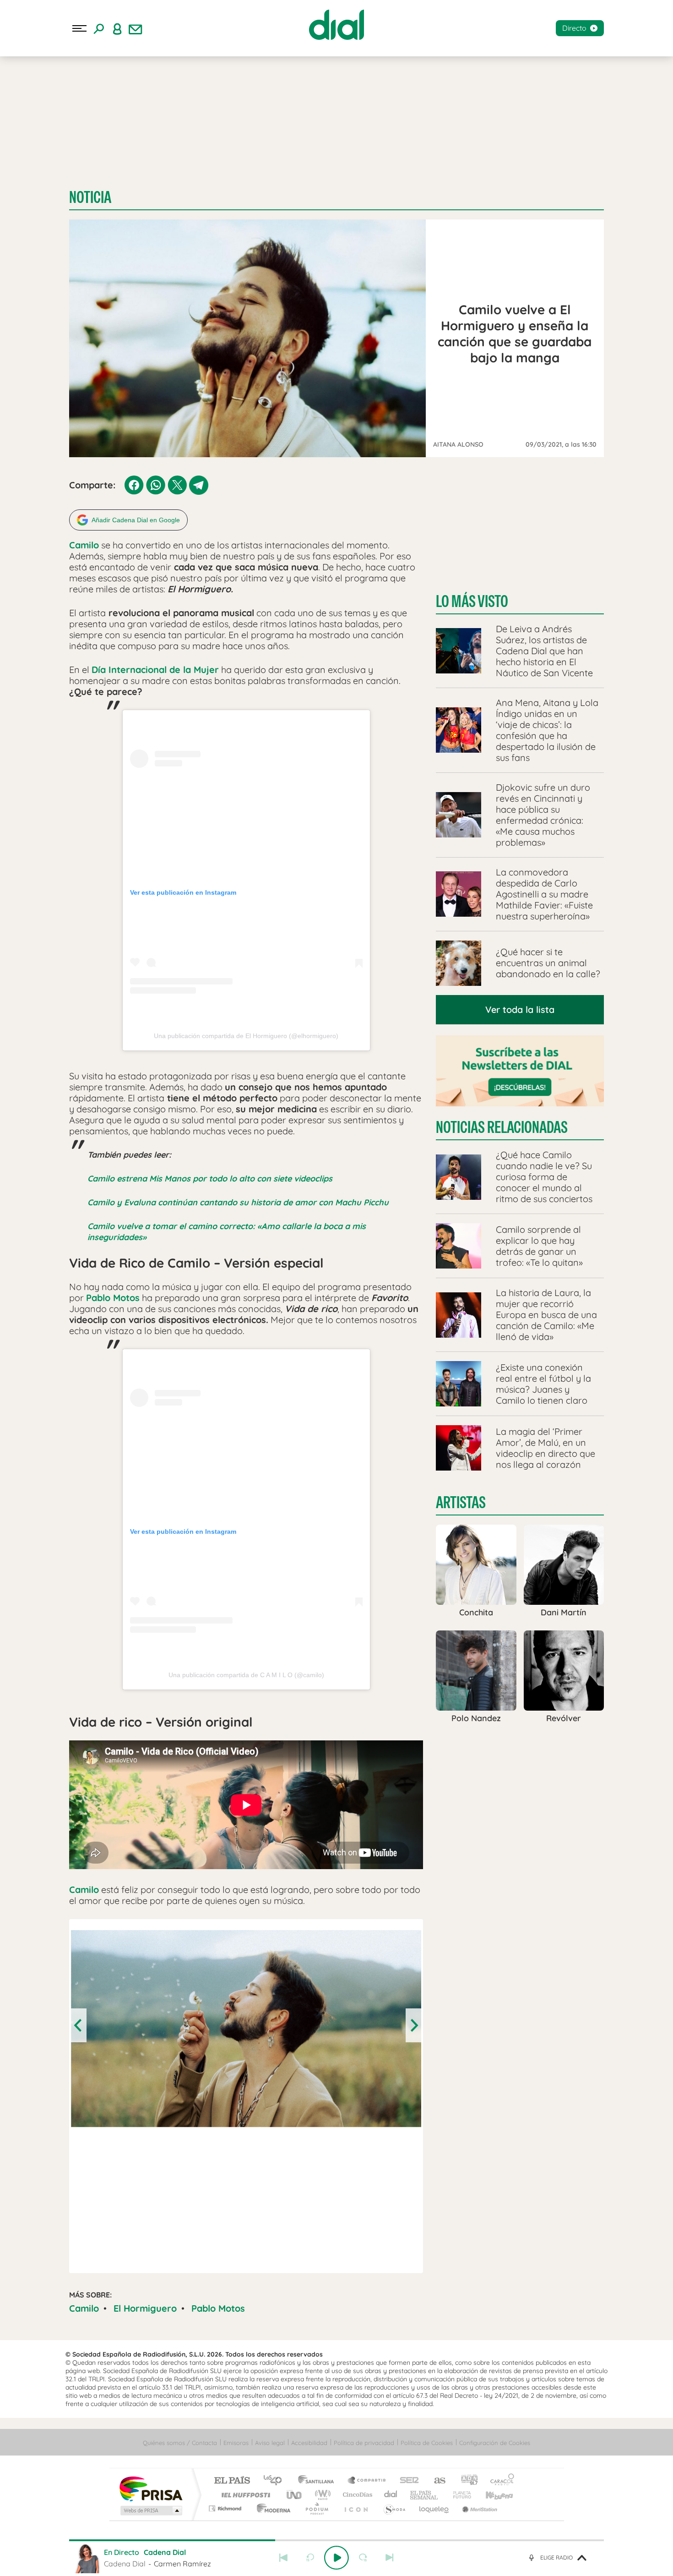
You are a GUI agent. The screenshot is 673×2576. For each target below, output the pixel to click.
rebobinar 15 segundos (310, 2558)
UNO (295, 2495)
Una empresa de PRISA (151, 2488)
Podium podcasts (316, 2508)
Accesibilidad (309, 2443)
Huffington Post (244, 2495)
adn (466, 2481)
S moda (394, 2508)
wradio (321, 2495)
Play (336, 2558)
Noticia (90, 197)
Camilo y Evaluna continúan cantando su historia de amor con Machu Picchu (238, 1202)
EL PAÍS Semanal (425, 2495)
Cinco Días (356, 2495)
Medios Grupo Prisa (150, 2510)
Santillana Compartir (367, 2481)
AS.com (436, 2481)
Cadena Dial (391, 2495)
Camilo (84, 2308)
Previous (79, 2025)
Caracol (499, 2481)
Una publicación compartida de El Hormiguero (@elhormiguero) (246, 1036)
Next (413, 2025)
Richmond (226, 2508)
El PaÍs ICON (356, 2508)
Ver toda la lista (520, 1009)
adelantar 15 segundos (363, 2558)
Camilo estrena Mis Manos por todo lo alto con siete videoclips (210, 1179)
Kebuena (491, 2495)
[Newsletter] (136, 28)
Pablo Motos (218, 2308)
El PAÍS (232, 2481)
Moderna (271, 2508)
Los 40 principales (276, 2481)
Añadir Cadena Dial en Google (136, 520)
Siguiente (390, 2558)
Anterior (283, 2558)
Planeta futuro (458, 2495)
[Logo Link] (336, 25)
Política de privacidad (364, 2443)
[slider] (336, 2540)
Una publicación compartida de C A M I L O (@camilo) (246, 1675)
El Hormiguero (145, 2308)
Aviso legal (270, 2443)
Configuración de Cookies (495, 2443)
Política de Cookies (427, 2443)
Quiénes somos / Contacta (180, 2443)
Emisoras (236, 2443)
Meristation (478, 2508)
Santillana (319, 2481)
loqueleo (434, 2508)
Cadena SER (407, 2481)
